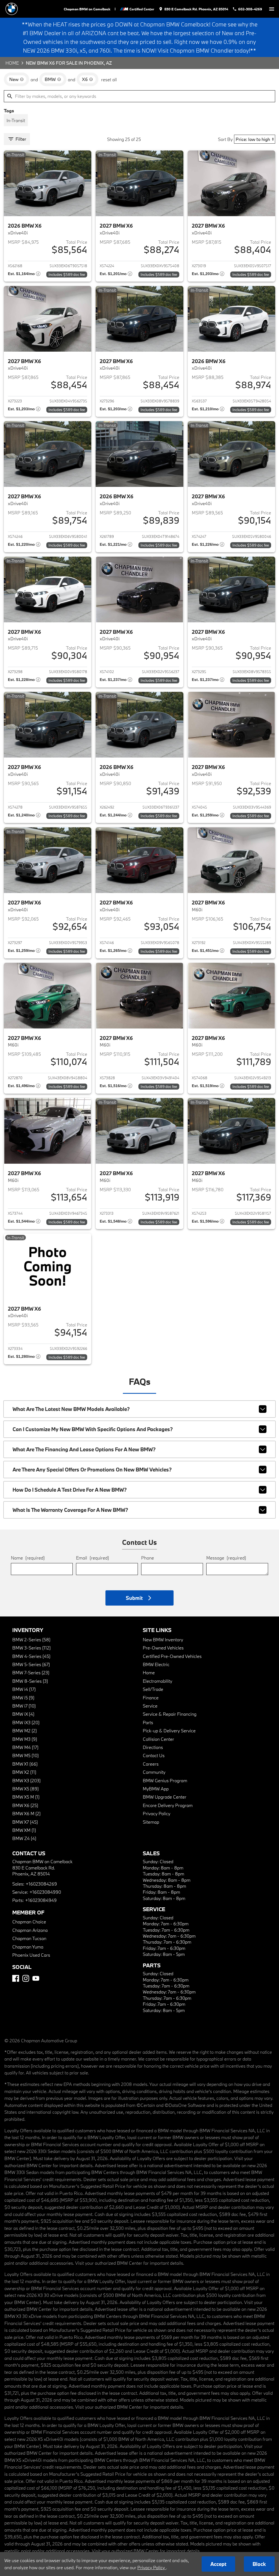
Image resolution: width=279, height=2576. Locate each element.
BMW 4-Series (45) (31, 1656)
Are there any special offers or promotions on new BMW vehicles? (92, 1470)
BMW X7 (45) (25, 1822)
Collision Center (158, 1739)
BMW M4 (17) (25, 1747)
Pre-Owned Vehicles (163, 1648)
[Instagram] (26, 1978)
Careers (151, 1764)
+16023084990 (45, 1892)
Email (93, 1558)
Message (226, 1558)
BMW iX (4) (23, 1714)
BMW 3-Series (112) (31, 1648)
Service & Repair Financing (170, 1714)
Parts (148, 1722)
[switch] (272, 9)
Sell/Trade (153, 1689)
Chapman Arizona (30, 1930)
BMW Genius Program (165, 1780)
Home (12, 63)
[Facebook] (16, 1978)
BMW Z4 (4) (24, 1838)
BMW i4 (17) (24, 1689)
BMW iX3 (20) (26, 1722)
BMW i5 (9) (23, 1698)
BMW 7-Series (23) (31, 1672)
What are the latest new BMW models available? (71, 1409)
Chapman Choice (29, 1922)
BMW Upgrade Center (165, 1797)
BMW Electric (156, 1664)
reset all (109, 79)
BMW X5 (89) (25, 1789)
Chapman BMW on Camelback (87, 9)
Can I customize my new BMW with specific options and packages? (93, 1429)
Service (150, 1706)
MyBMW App (156, 1789)
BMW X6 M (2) (26, 1813)
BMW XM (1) (24, 1830)
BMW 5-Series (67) (31, 1664)
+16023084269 (41, 1884)
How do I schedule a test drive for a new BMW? (70, 1490)
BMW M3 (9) (25, 1739)
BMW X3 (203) (26, 1780)
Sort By (225, 139)
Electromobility (157, 1681)
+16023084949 (41, 1900)
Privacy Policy (157, 1813)
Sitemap (151, 1822)
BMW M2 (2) (25, 1731)
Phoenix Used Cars (31, 1955)
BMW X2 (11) (24, 1772)
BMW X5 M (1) (26, 1797)
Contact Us (154, 1755)
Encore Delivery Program (168, 1805)
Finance (151, 1698)
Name (28, 1558)
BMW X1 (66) (25, 1764)
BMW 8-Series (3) (30, 1681)
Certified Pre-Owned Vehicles (172, 1656)
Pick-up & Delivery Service (169, 1731)
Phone (148, 1558)
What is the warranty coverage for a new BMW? (70, 1510)
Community (154, 1772)
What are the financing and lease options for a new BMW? (84, 1449)
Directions (153, 1747)
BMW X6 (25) (25, 1805)
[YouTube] (36, 1978)
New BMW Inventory (163, 1640)
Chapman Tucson (29, 1938)
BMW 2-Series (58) (31, 1640)
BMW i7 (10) (24, 1706)
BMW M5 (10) (25, 1755)
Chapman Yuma (28, 1947)
